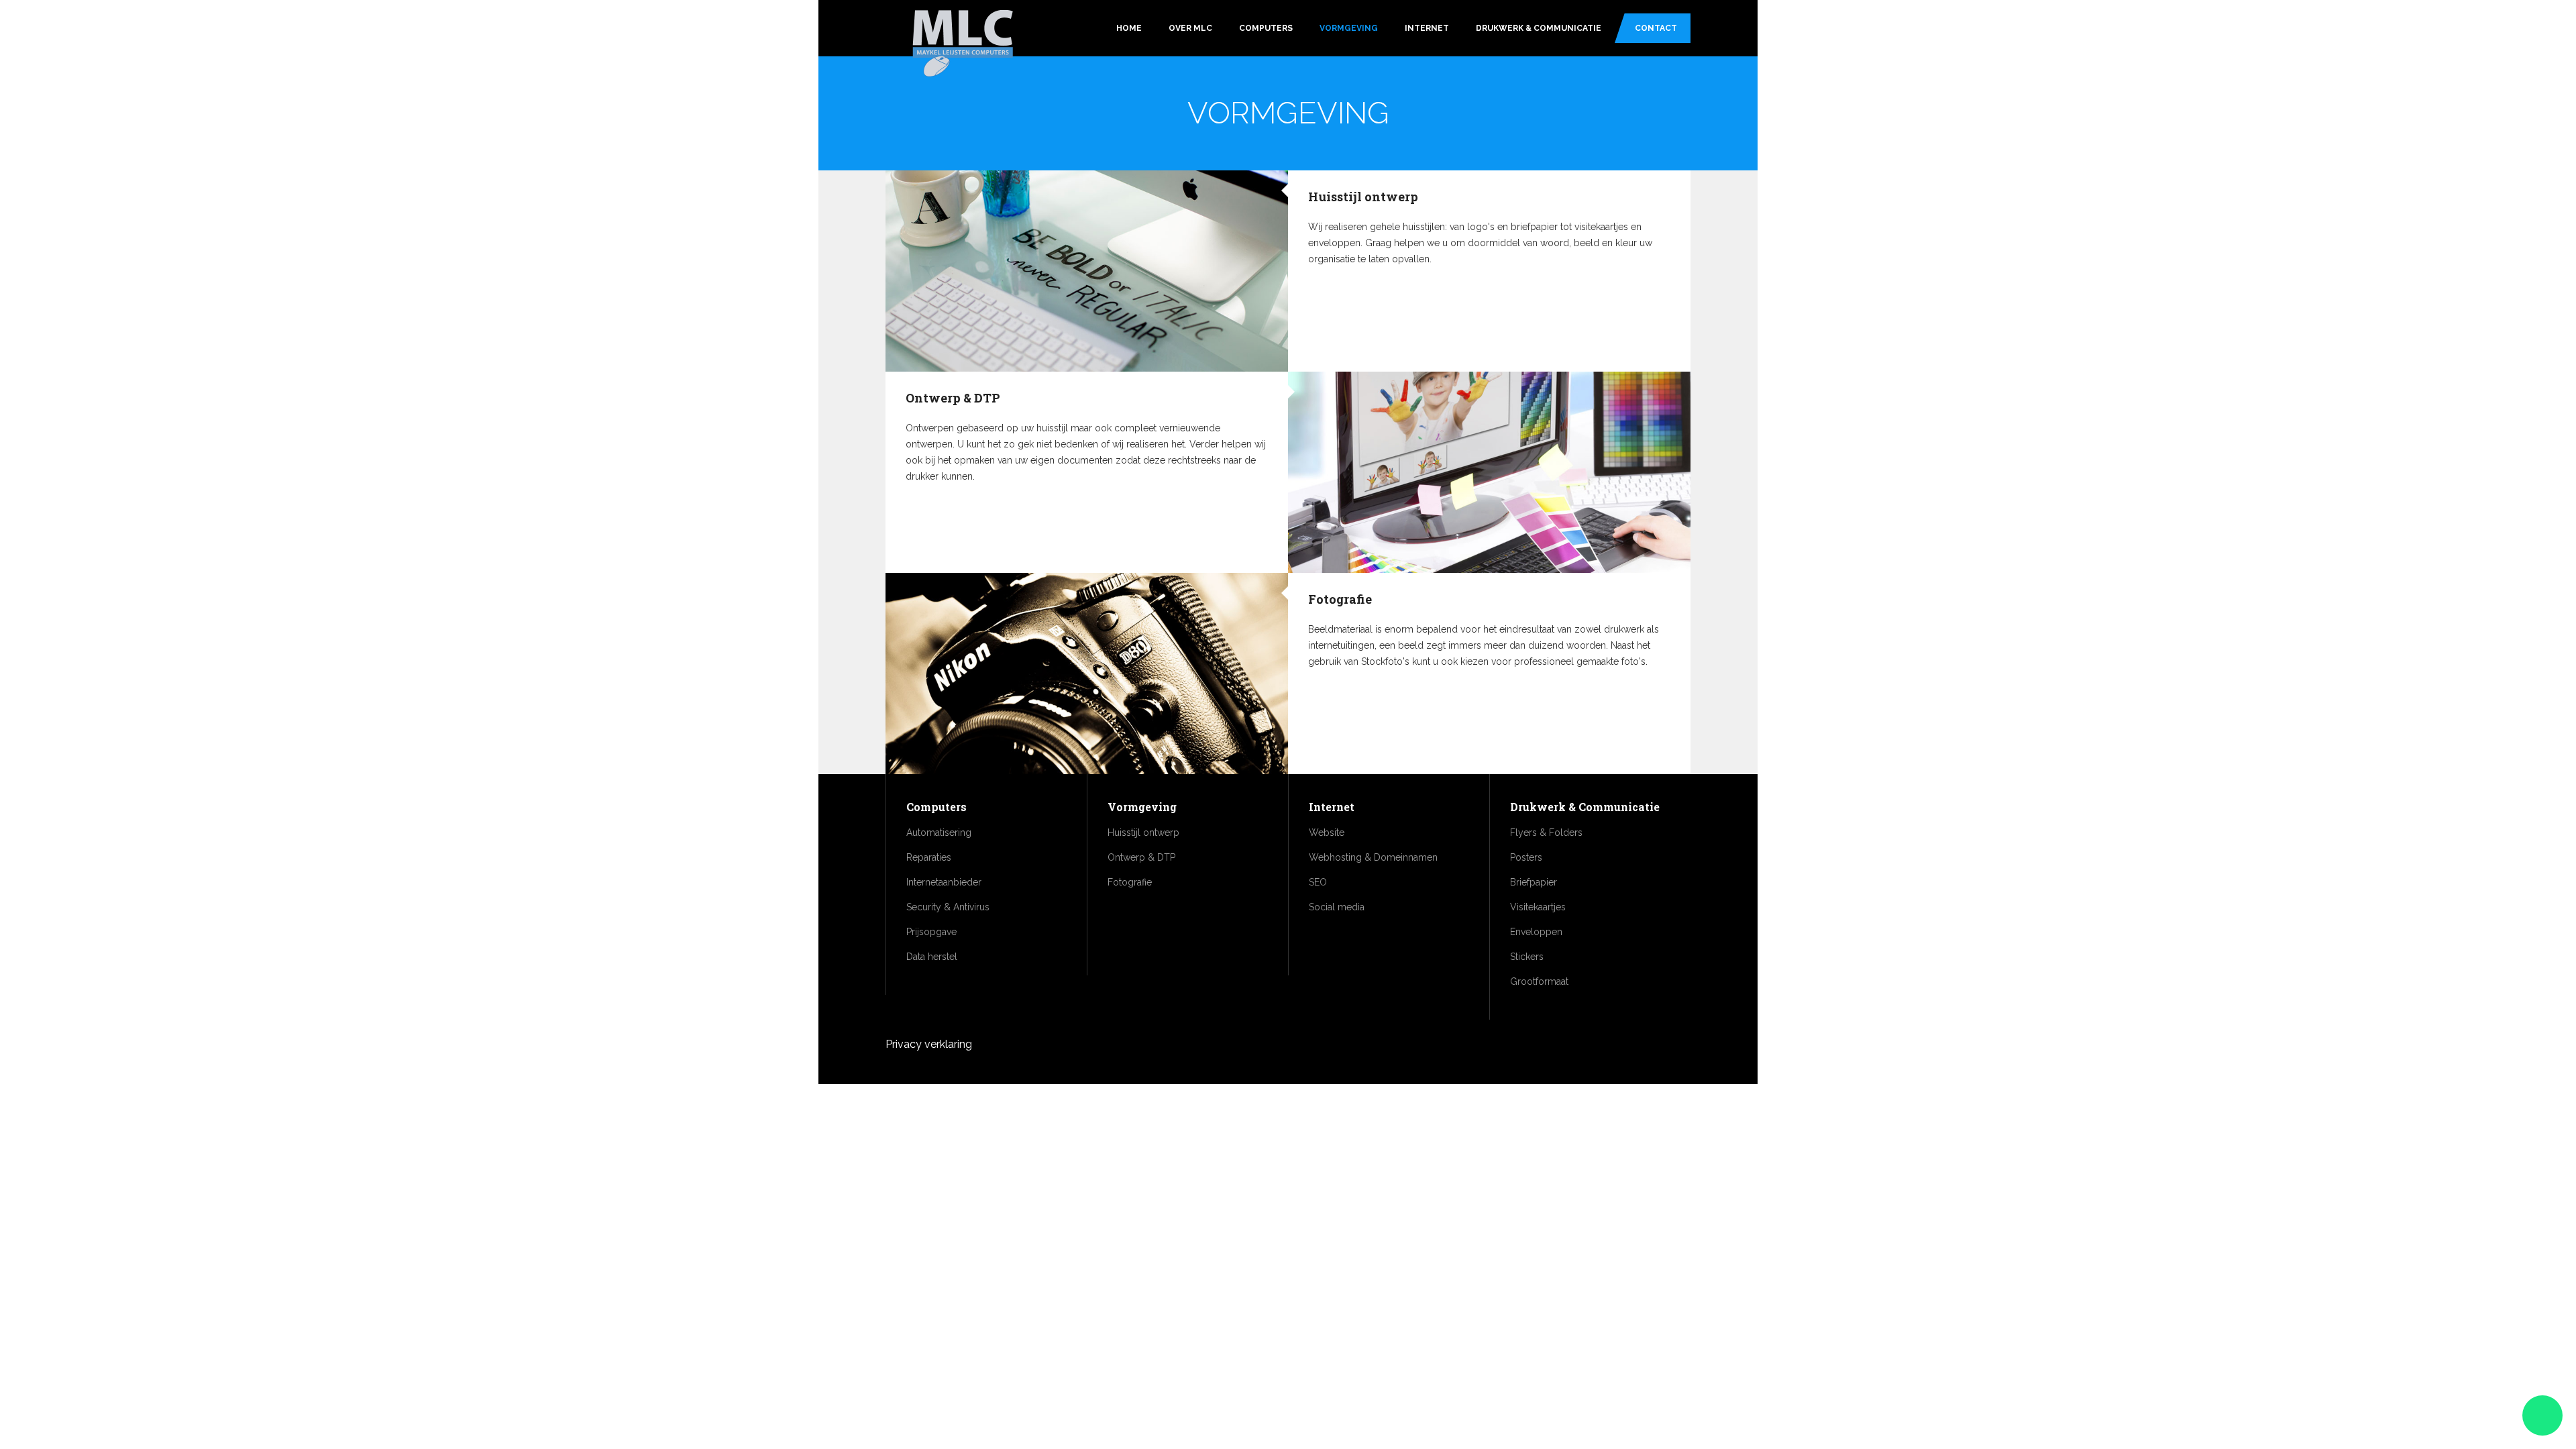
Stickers (1527, 957)
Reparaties (929, 857)
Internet (1427, 28)
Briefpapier (1534, 882)
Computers (1266, 28)
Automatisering (939, 833)
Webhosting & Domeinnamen (1373, 857)
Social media (1337, 907)
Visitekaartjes (1538, 907)
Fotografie (1340, 599)
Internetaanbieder (944, 882)
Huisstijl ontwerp (1363, 197)
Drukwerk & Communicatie (1539, 28)
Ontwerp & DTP (953, 398)
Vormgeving (1349, 28)
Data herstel (932, 957)
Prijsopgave (931, 932)
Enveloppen (1536, 932)
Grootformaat (1539, 981)
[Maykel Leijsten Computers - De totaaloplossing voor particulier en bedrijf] (963, 45)
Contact (1656, 28)
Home (1129, 28)
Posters (1526, 857)
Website (1327, 833)
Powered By (1629, 1052)
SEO (1318, 882)
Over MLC (1190, 28)
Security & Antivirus (948, 907)
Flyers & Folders (1546, 833)
